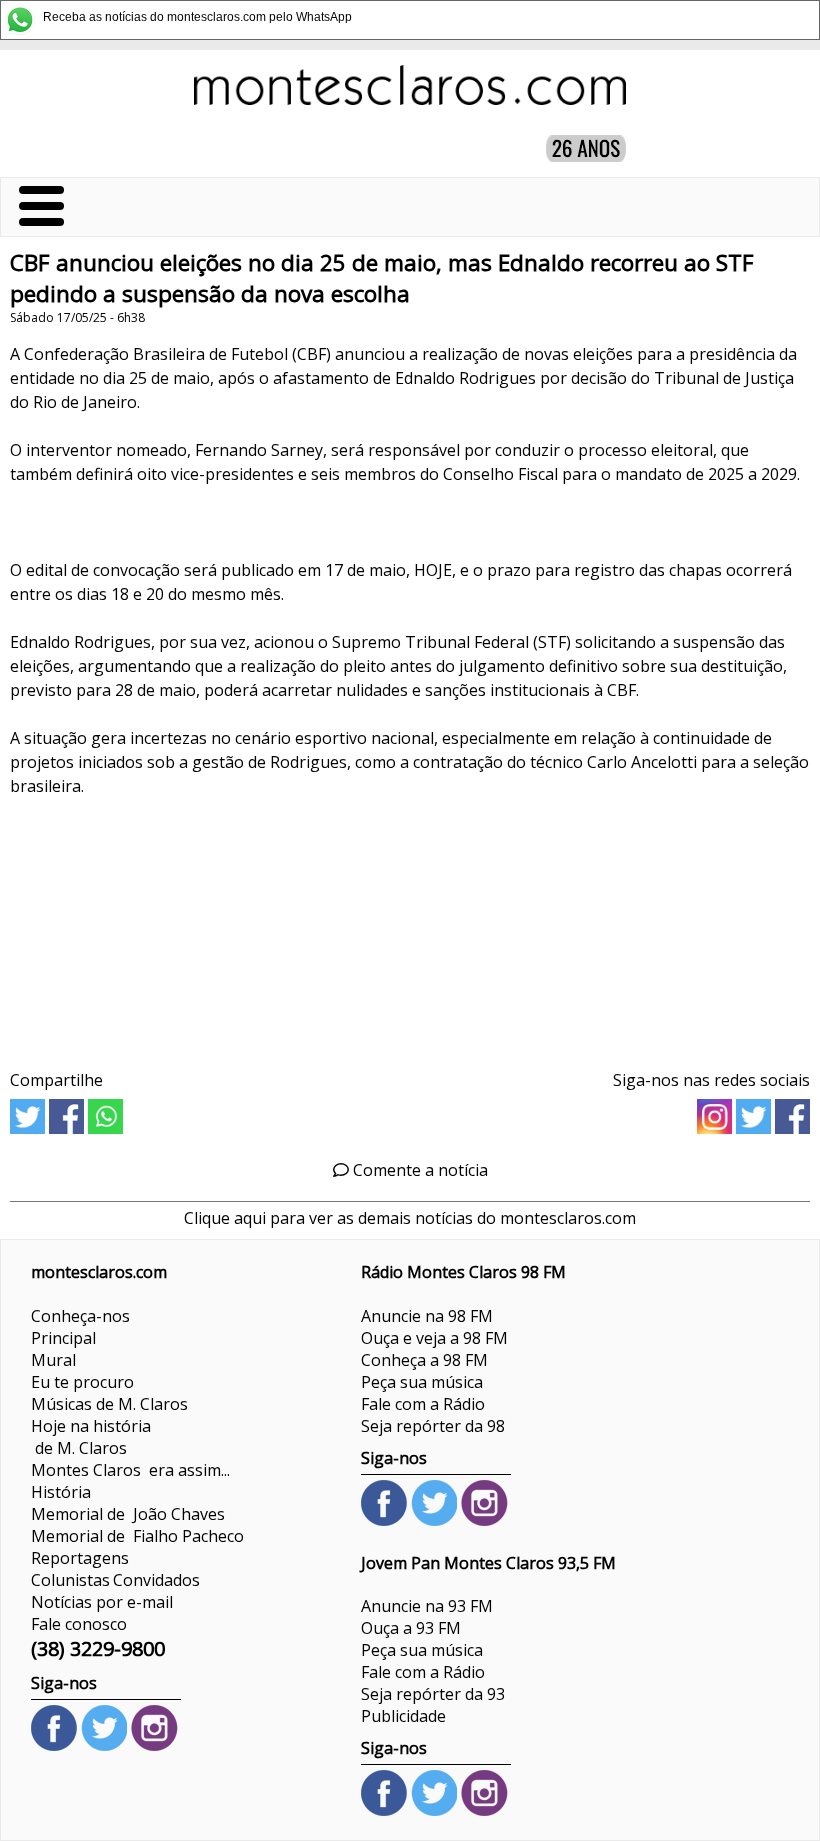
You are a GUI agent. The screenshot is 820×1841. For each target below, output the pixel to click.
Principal (63, 1338)
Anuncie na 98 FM (427, 1316)
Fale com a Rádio (423, 1404)
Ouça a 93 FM (411, 1628)
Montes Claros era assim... (130, 1470)
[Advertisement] (410, 938)
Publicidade (403, 1716)
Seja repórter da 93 (433, 1694)
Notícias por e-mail (102, 1602)
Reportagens (80, 1558)
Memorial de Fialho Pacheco (137, 1536)
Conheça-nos (80, 1316)
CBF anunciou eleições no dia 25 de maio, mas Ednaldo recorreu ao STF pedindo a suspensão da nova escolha (382, 278)
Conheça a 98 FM (424, 1360)
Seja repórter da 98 (433, 1426)
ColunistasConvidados (115, 1580)
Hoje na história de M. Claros (91, 1437)
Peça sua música (422, 1382)
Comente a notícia (418, 1170)
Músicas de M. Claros (109, 1404)
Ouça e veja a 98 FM (434, 1338)
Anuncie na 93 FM (427, 1606)
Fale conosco (79, 1624)
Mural (53, 1360)
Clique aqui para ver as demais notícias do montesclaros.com (410, 1218)
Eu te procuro (82, 1382)
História (61, 1492)
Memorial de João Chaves (128, 1514)
